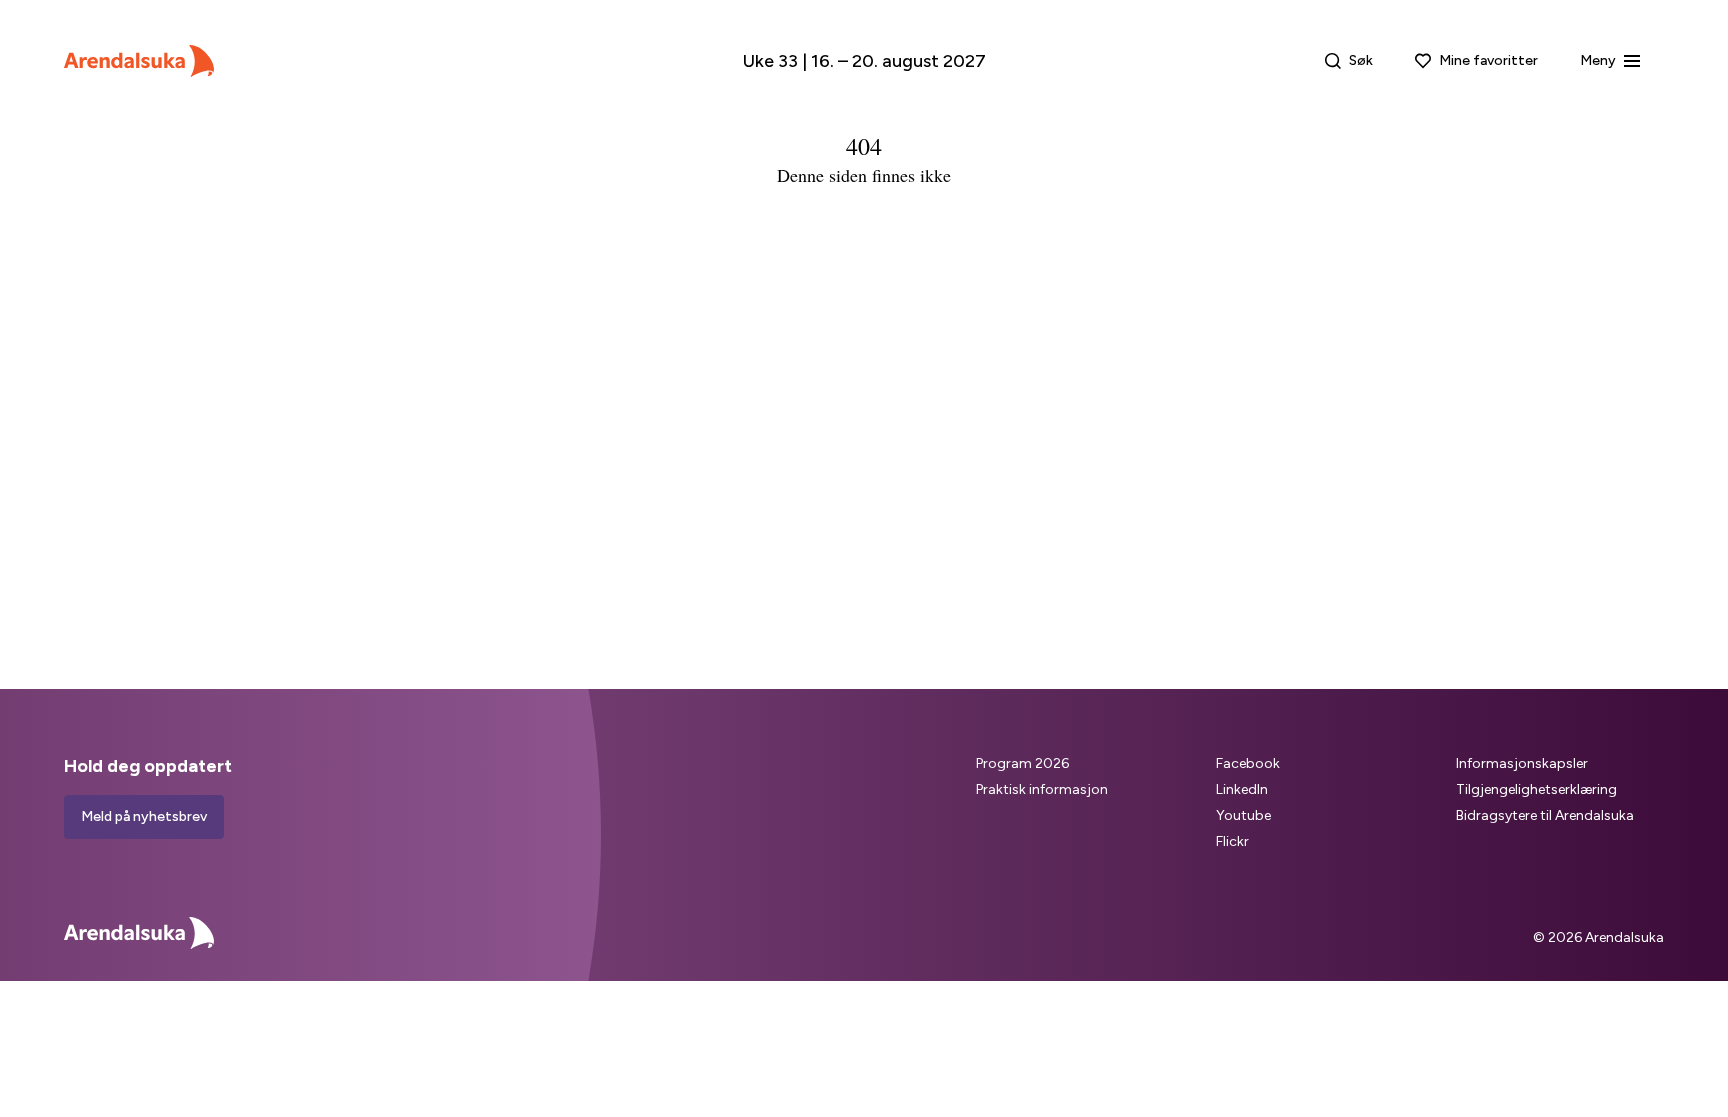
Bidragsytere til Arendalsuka (1545, 815)
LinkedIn (1242, 789)
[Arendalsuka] (139, 61)
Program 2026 (1022, 763)
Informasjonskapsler (1522, 763)
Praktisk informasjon (1042, 789)
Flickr (1232, 841)
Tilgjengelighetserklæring (1536, 789)
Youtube (1243, 815)
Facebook (1248, 763)
